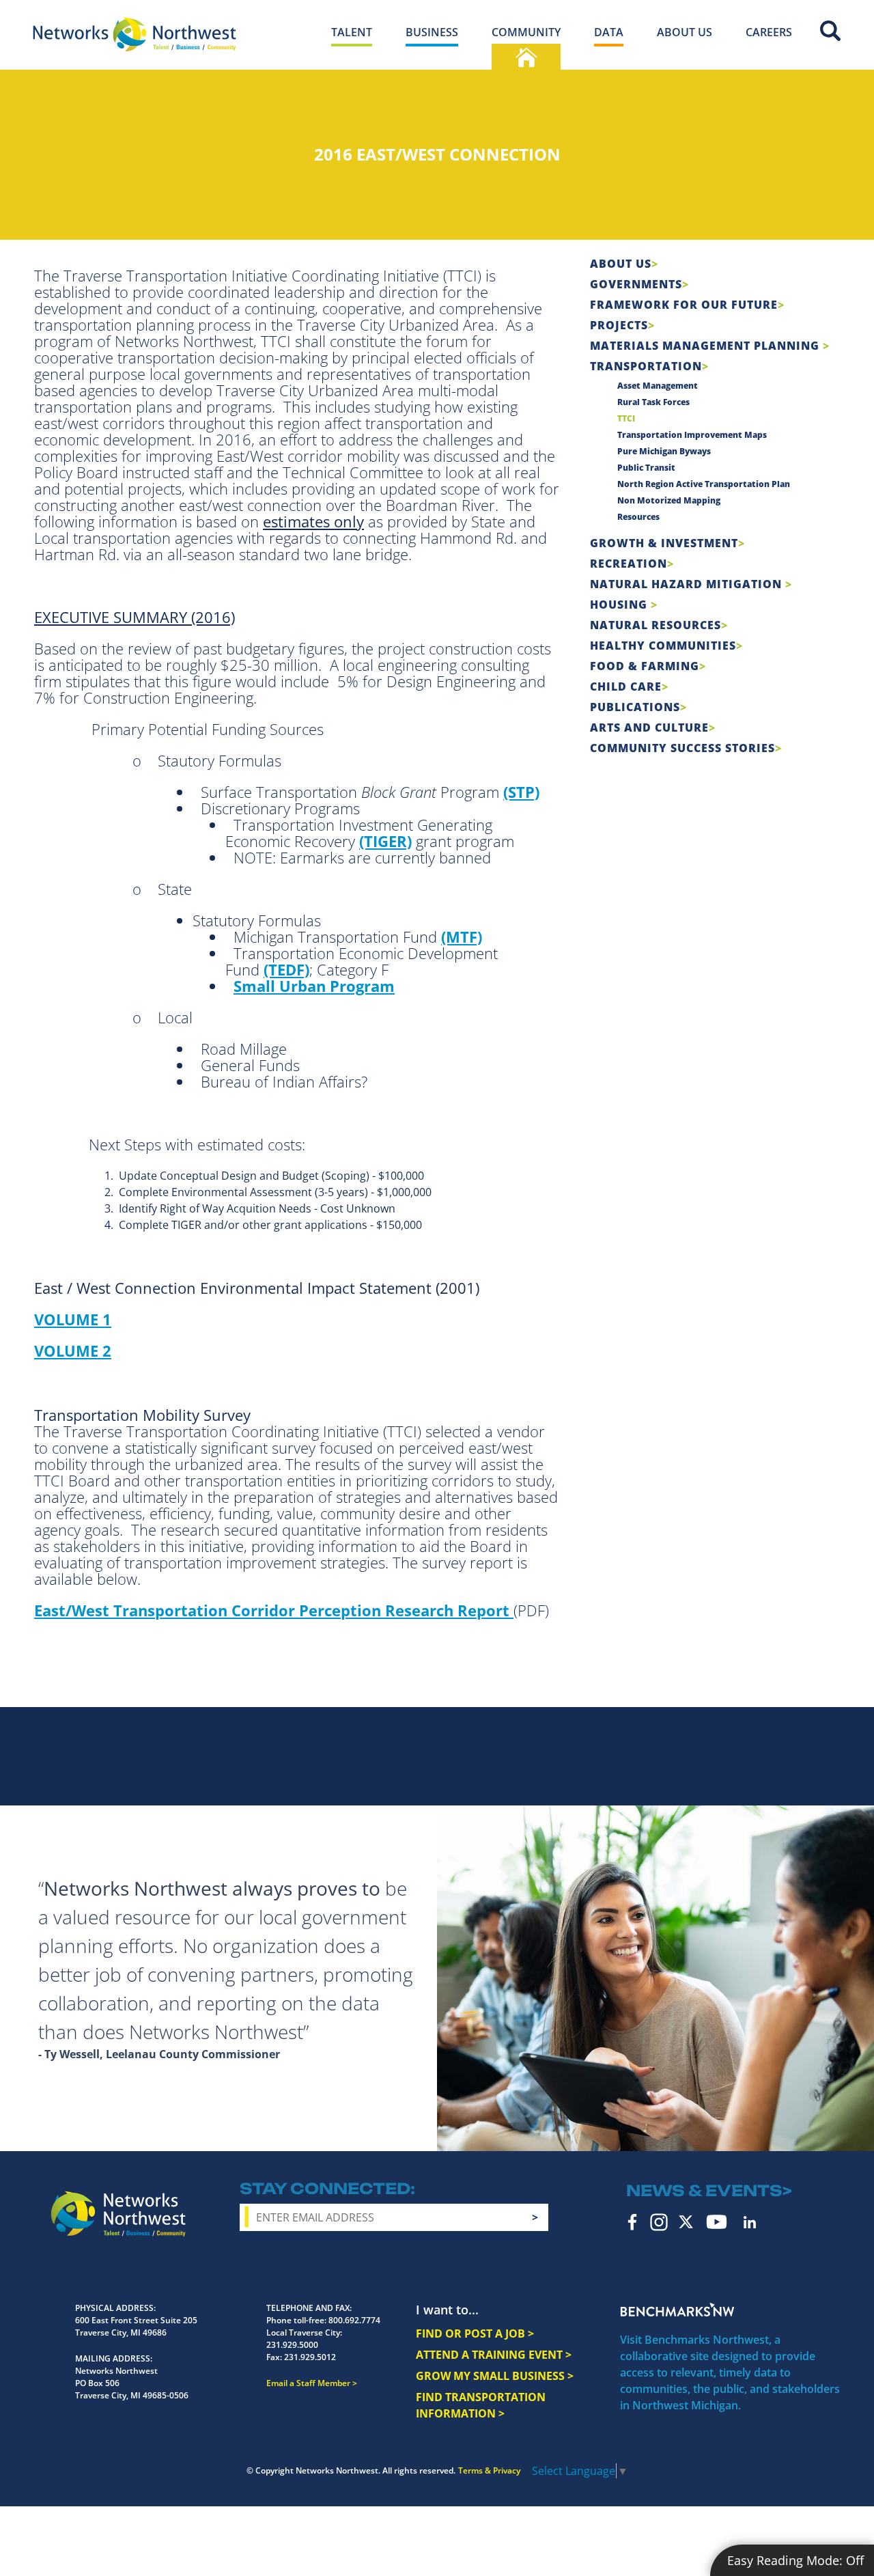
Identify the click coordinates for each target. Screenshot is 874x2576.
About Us (621, 264)
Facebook (633, 2222)
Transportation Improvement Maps (692, 435)
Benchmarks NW (677, 2310)
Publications (635, 707)
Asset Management (658, 386)
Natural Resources (655, 625)
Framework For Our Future (684, 305)
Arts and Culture (649, 728)
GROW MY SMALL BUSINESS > (495, 2376)
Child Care (626, 687)
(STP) (521, 792)
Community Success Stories (682, 748)
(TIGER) (385, 841)
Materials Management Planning (706, 346)
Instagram (659, 2222)
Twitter (686, 2222)
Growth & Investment (664, 543)
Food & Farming (645, 666)
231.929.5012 (310, 2357)
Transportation (646, 366)
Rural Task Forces (653, 402)
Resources (638, 517)
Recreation (629, 564)
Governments (636, 284)
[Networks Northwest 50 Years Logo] (135, 34)
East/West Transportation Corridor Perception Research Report (274, 1610)
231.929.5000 (292, 2345)
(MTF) (462, 937)
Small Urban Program (314, 986)
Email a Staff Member (308, 2383)
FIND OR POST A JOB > (475, 2333)
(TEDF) (286, 969)
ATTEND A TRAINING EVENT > (494, 2355)
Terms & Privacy (489, 2470)
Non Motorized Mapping (669, 500)
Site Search (830, 31)
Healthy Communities (663, 646)
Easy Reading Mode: (795, 2560)
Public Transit (646, 468)
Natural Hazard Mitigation (688, 584)
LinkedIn (750, 2222)
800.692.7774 (354, 2320)
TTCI (626, 418)
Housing (620, 605)
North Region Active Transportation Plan (704, 484)
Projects (619, 325)
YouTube (717, 2222)
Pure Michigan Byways (664, 451)
